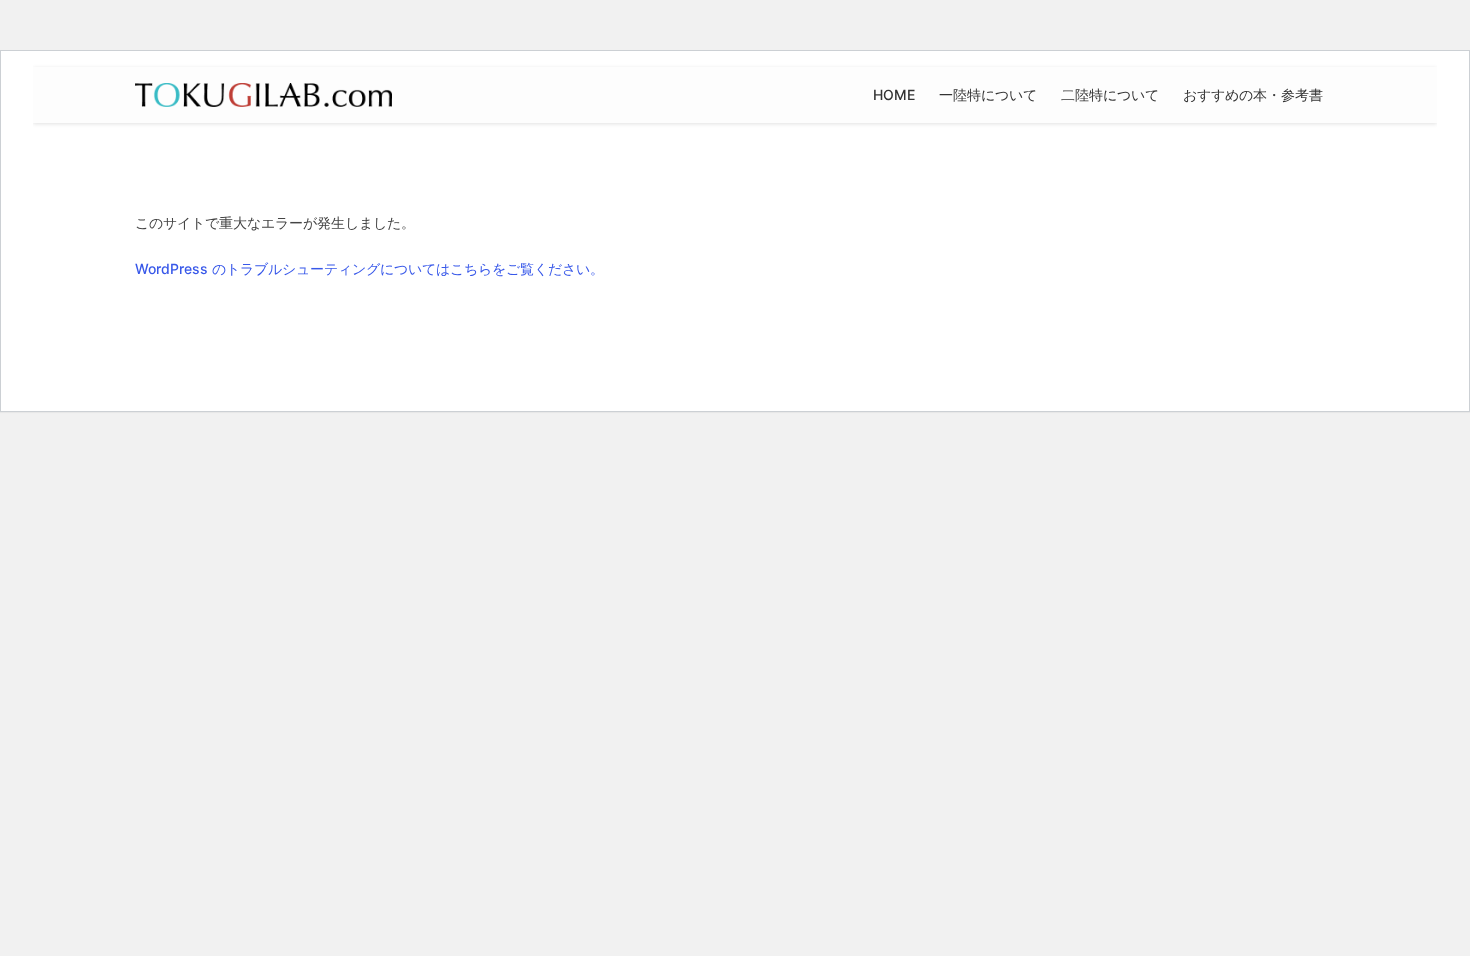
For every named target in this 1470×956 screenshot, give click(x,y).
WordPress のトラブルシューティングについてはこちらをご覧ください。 (369, 268)
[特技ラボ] (263, 95)
